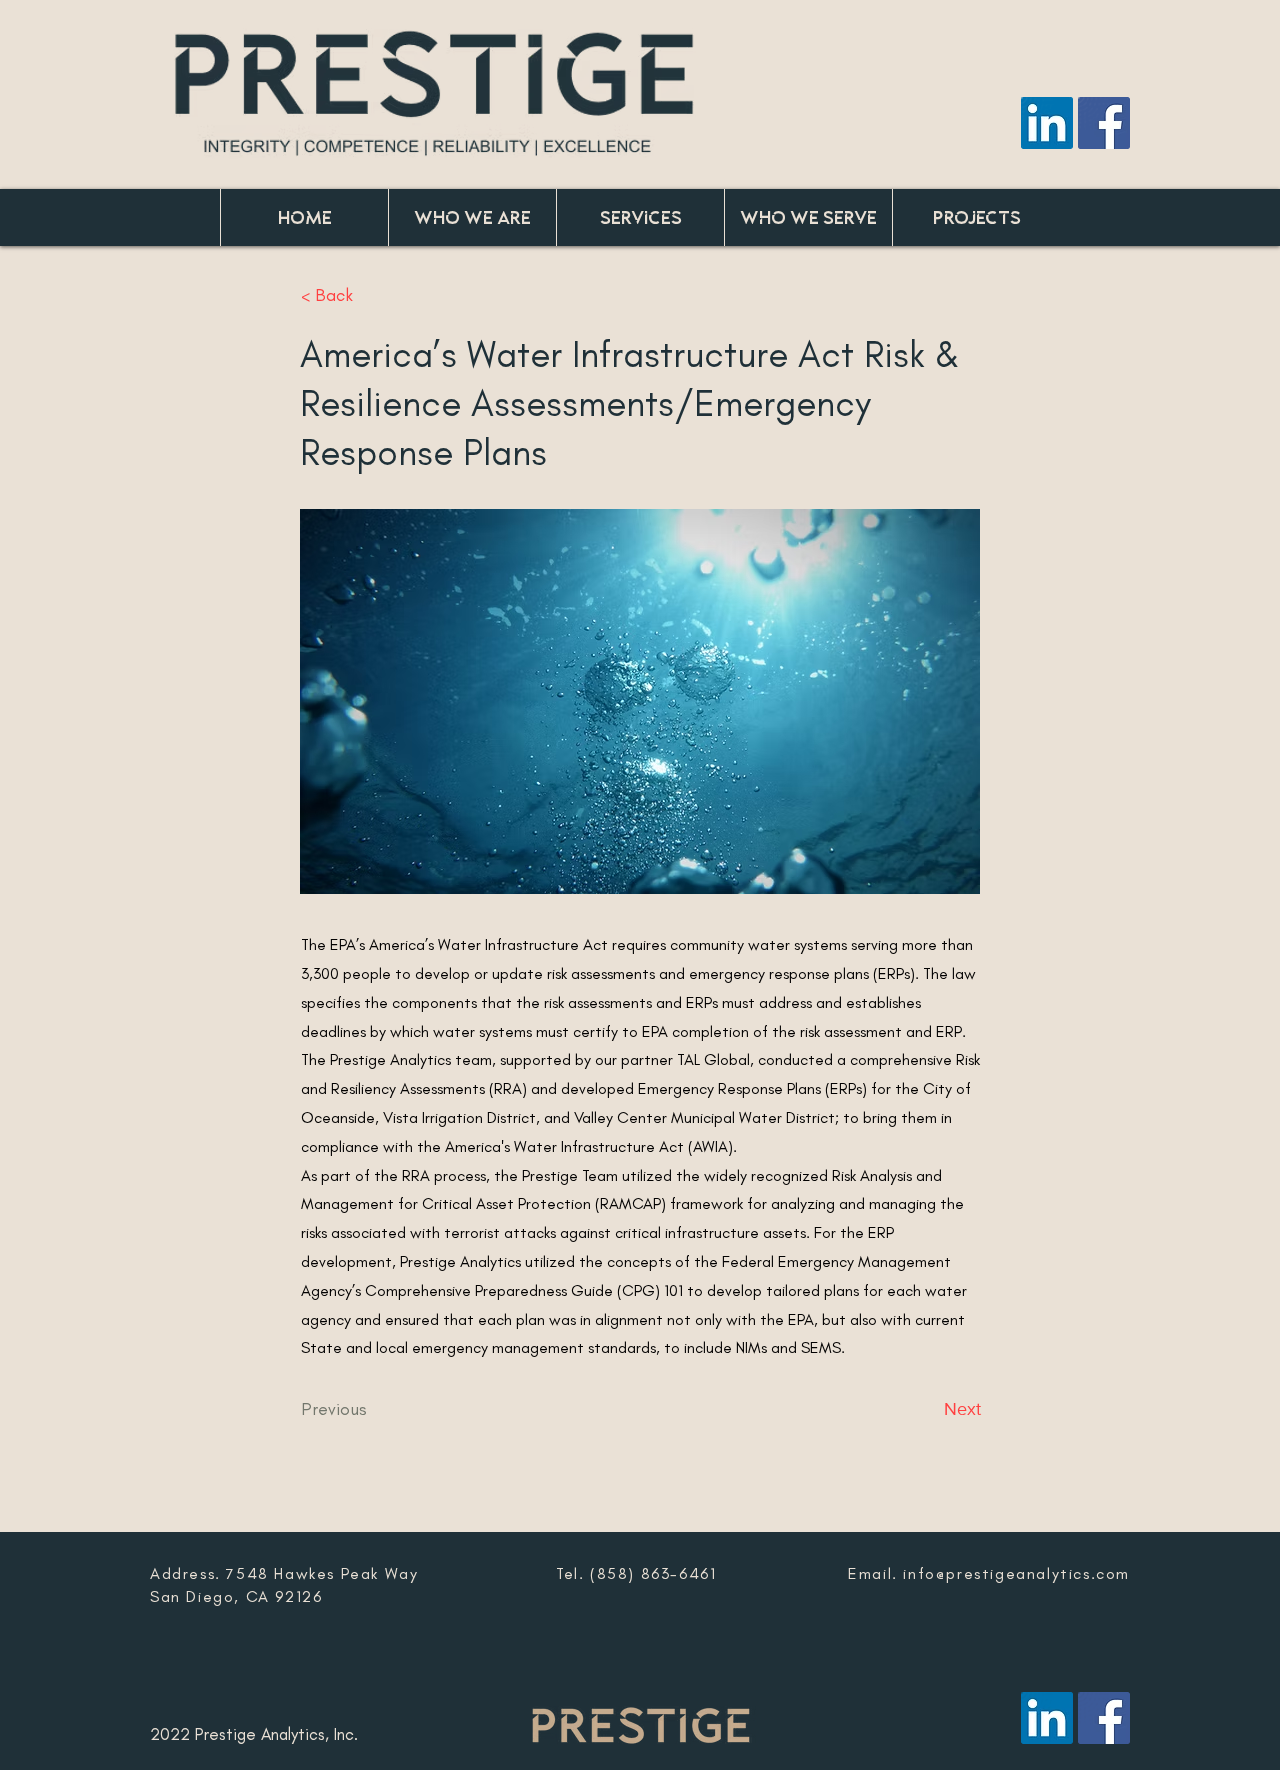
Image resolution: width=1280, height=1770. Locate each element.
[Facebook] (1104, 123)
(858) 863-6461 (653, 1573)
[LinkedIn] (1047, 123)
